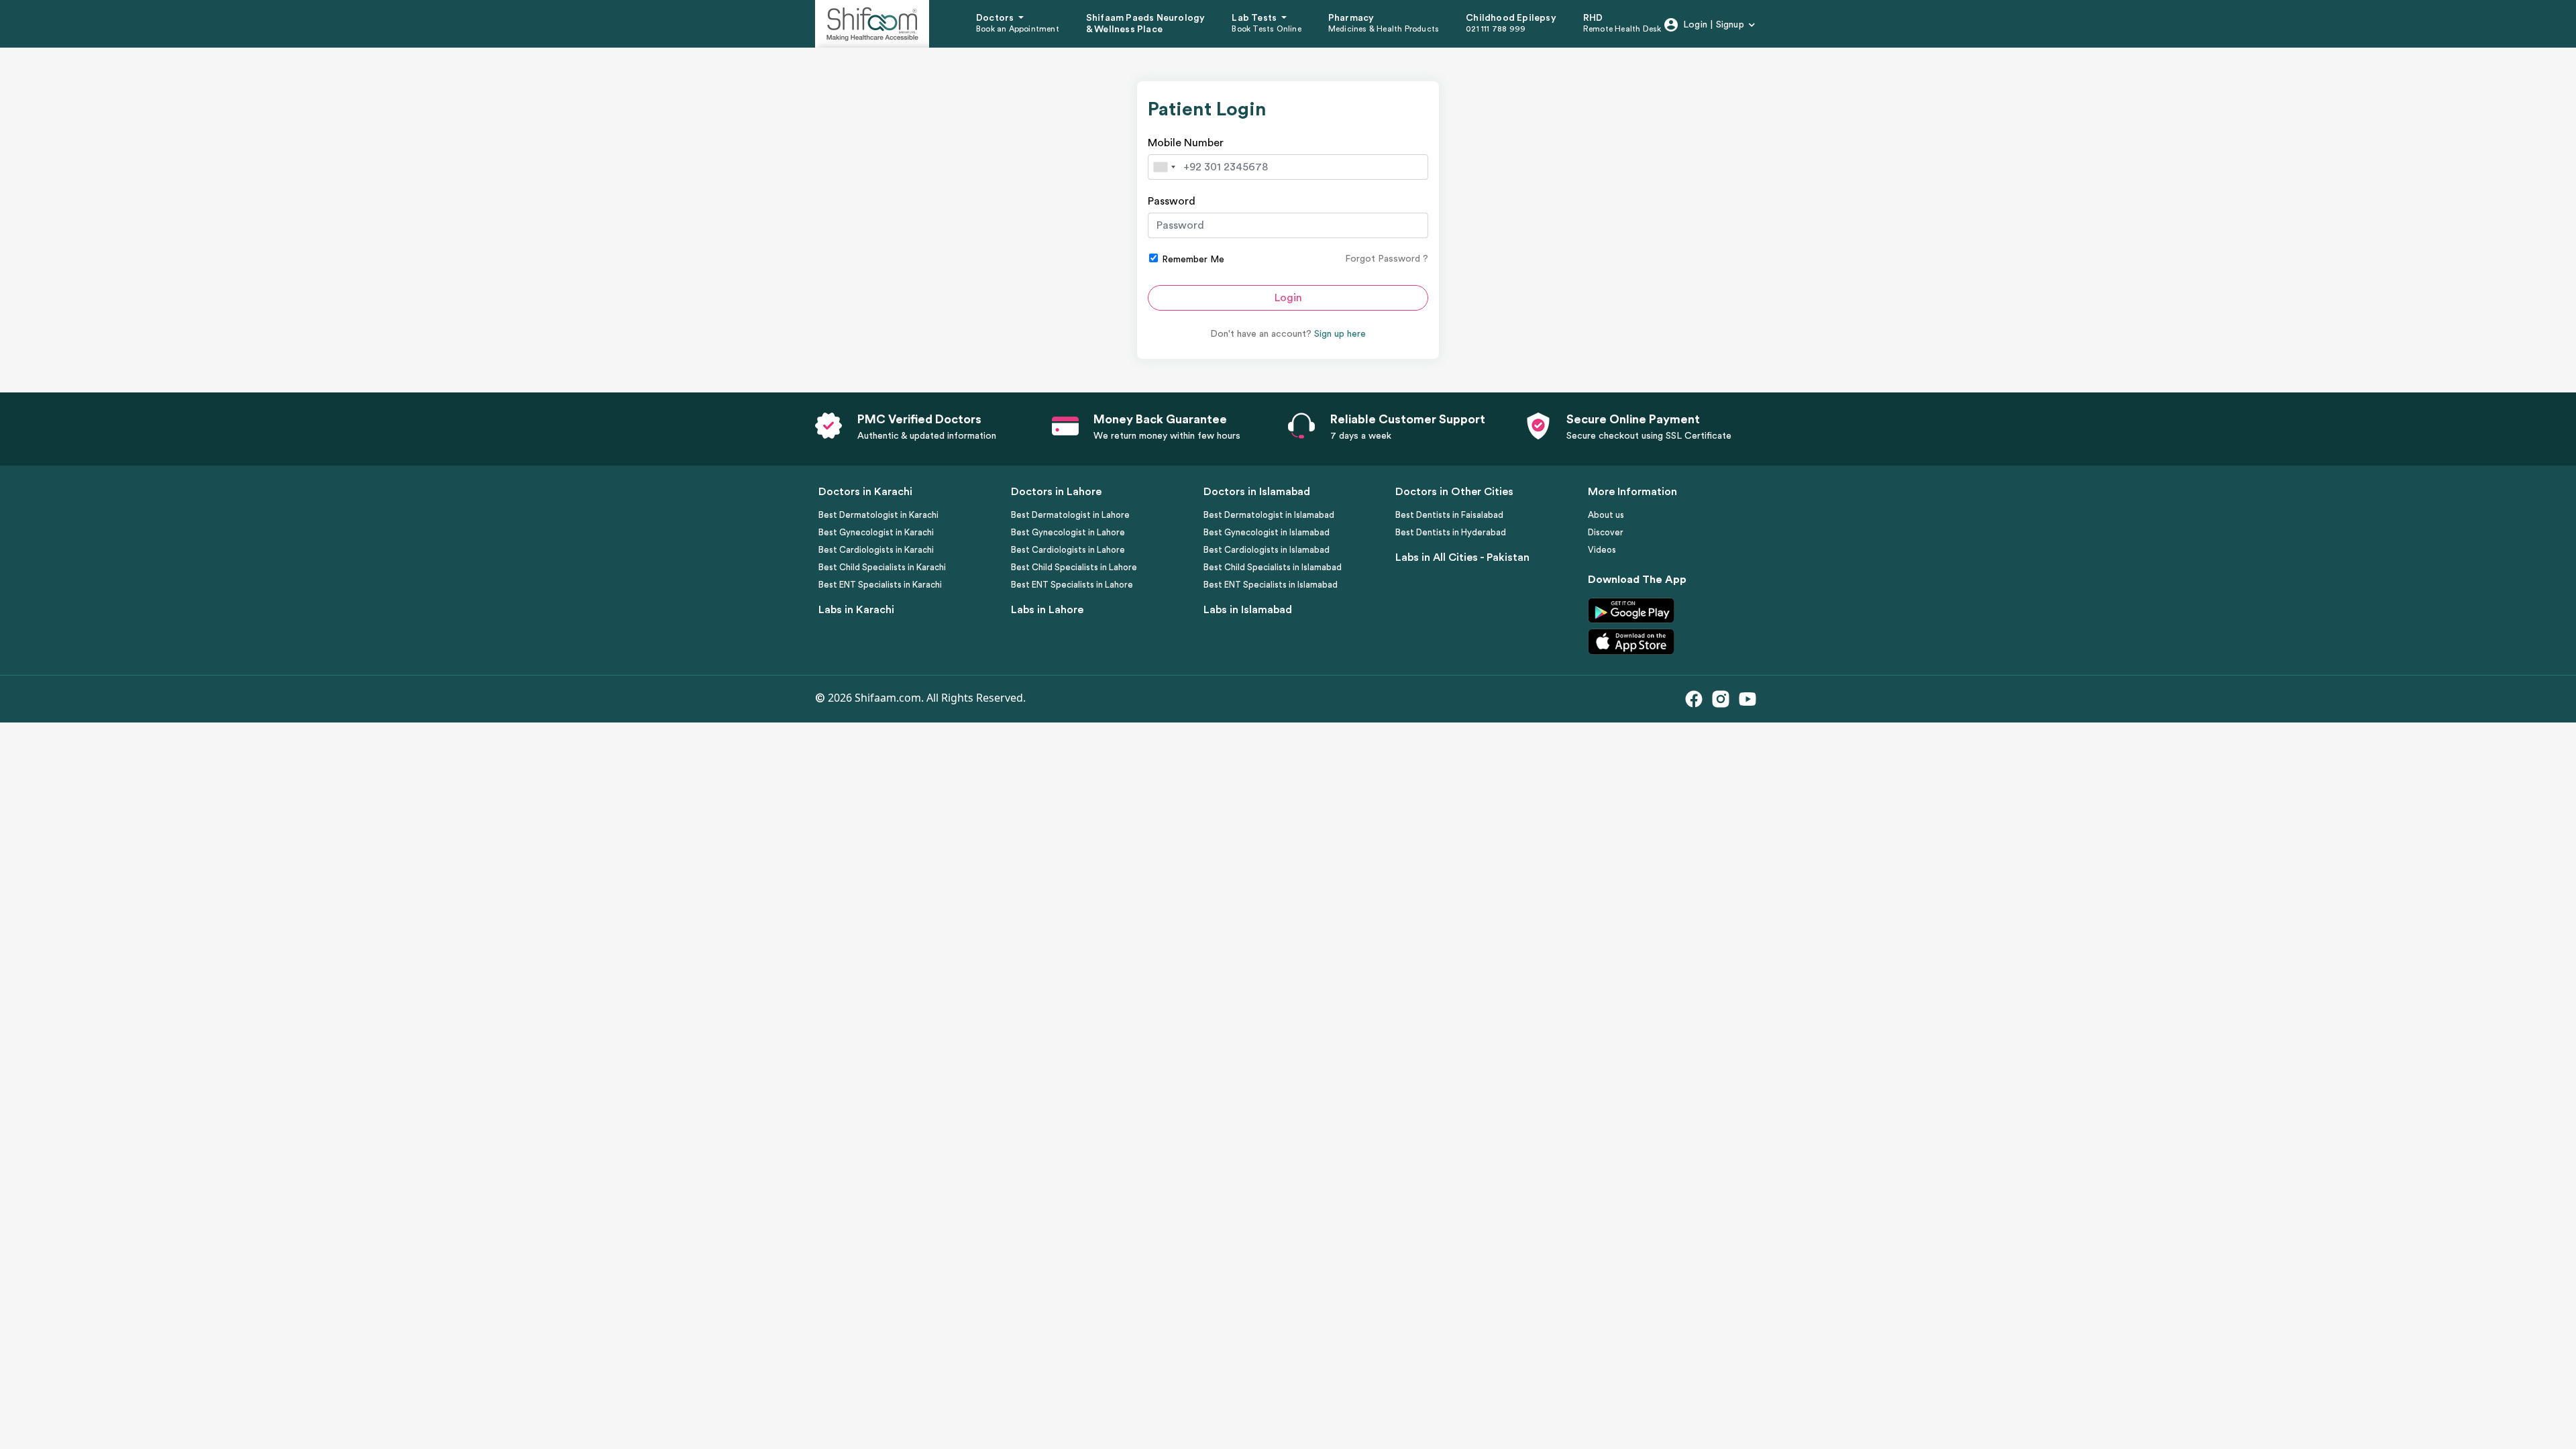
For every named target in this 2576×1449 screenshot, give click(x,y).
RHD (1593, 18)
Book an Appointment (1018, 29)
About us (1606, 515)
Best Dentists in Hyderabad (1451, 532)
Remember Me (1192, 260)
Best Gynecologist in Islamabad (1267, 532)
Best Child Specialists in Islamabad (1273, 567)
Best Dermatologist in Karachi (878, 515)
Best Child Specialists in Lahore (1074, 567)
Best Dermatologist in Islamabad (1269, 515)
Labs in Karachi (856, 610)
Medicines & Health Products (1384, 29)
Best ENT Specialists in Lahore (1072, 585)
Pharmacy (1351, 18)
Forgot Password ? (1387, 259)
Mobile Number (1186, 143)
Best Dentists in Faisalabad (1449, 515)
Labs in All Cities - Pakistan (1462, 557)
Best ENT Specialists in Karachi (880, 585)
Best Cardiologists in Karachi (876, 550)
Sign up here (1340, 334)
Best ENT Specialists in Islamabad (1271, 585)
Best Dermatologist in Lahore (1070, 515)
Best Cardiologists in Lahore (1068, 550)
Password (1172, 201)
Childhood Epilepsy (1511, 18)
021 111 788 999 (1496, 29)
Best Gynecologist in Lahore (1068, 532)
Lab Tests (1255, 18)
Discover (1606, 532)
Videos (1602, 550)
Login (1288, 298)
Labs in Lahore (1047, 610)
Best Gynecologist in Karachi (876, 532)
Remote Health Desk (1622, 29)
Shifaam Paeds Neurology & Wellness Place (1146, 24)
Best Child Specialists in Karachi (882, 567)
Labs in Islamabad (1248, 610)
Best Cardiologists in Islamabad (1267, 550)
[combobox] (1164, 167)
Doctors (996, 18)
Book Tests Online (1266, 29)
